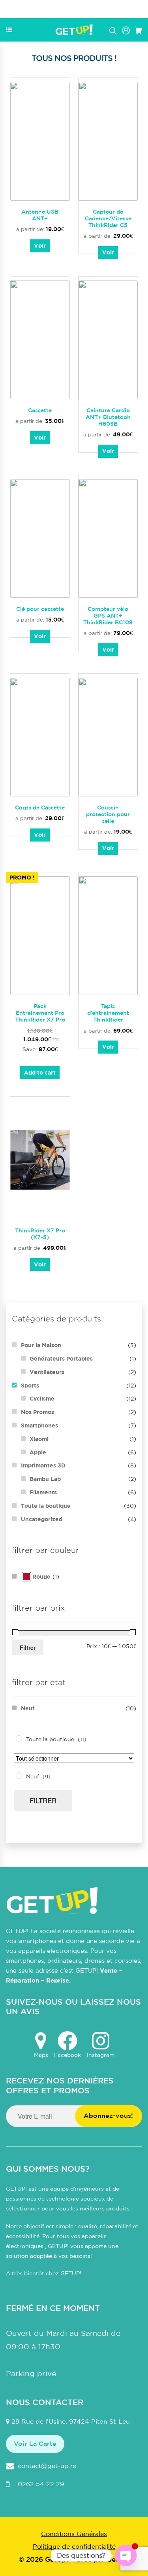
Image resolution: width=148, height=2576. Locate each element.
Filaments (43, 1492)
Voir (40, 245)
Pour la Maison (41, 1345)
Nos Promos (37, 1412)
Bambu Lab (45, 1479)
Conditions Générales (74, 2534)
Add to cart (40, 1072)
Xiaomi (39, 1439)
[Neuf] (19, 1776)
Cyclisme (42, 1398)
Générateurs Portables (61, 1358)
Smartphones (39, 1425)
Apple (38, 1452)
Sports (30, 1385)
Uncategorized (42, 1519)
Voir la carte (35, 2443)
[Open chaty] (126, 2555)
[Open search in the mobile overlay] (113, 30)
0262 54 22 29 (41, 2484)
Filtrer (28, 1647)
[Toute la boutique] (19, 1738)
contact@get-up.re (47, 2466)
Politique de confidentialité (74, 2546)
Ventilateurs (47, 1372)
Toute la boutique (46, 1506)
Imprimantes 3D (43, 1465)
